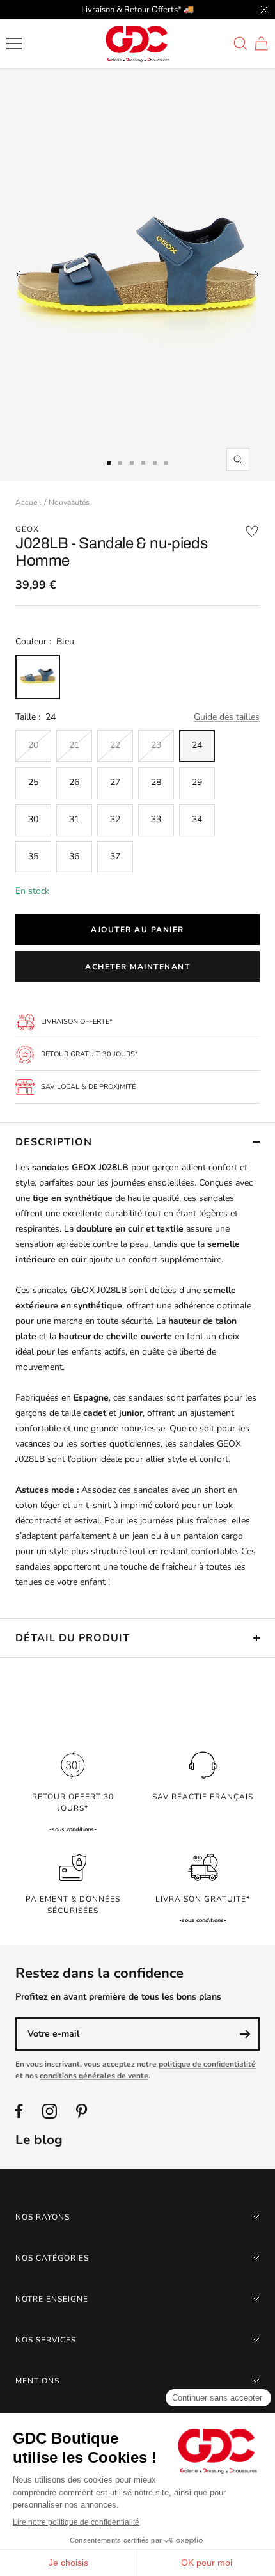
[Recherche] (240, 44)
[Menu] (14, 44)
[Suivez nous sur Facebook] (19, 2111)
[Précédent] (21, 274)
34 (197, 819)
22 (115, 745)
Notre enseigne (52, 2299)
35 (33, 856)
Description (54, 1142)
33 (156, 819)
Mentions (37, 2381)
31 (74, 819)
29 (197, 782)
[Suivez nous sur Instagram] (50, 2111)
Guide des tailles (227, 717)
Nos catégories (52, 2258)
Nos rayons (43, 2217)
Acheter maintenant (137, 967)
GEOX (27, 529)
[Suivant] (254, 274)
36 (74, 856)
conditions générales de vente (94, 2076)
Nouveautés (69, 502)
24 (197, 745)
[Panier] (261, 44)
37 (115, 856)
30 (33, 819)
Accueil (28, 502)
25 (33, 782)
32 (115, 819)
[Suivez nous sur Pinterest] (82, 2111)
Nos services (46, 2340)
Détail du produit (73, 1638)
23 (156, 745)
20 (33, 745)
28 (156, 782)
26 (74, 782)
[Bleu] (38, 677)
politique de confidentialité (207, 2064)
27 (115, 782)
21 (74, 745)
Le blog (39, 2140)
